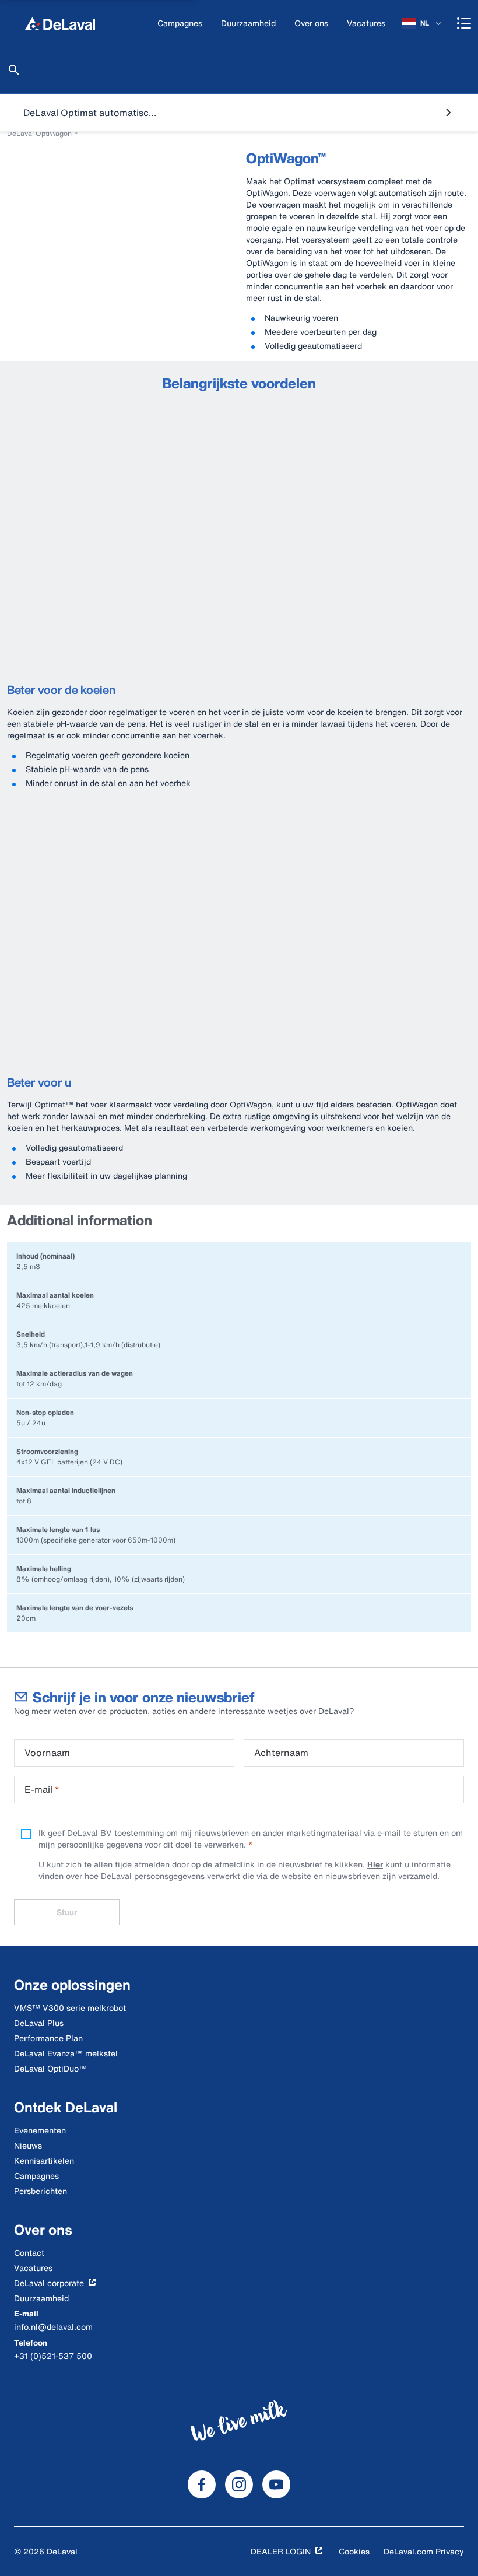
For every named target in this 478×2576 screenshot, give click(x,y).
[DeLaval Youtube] (276, 2484)
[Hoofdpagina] (60, 23)
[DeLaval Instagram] (239, 2484)
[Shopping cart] (464, 23)
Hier (375, 1864)
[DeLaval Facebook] (202, 2484)
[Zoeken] (14, 70)
